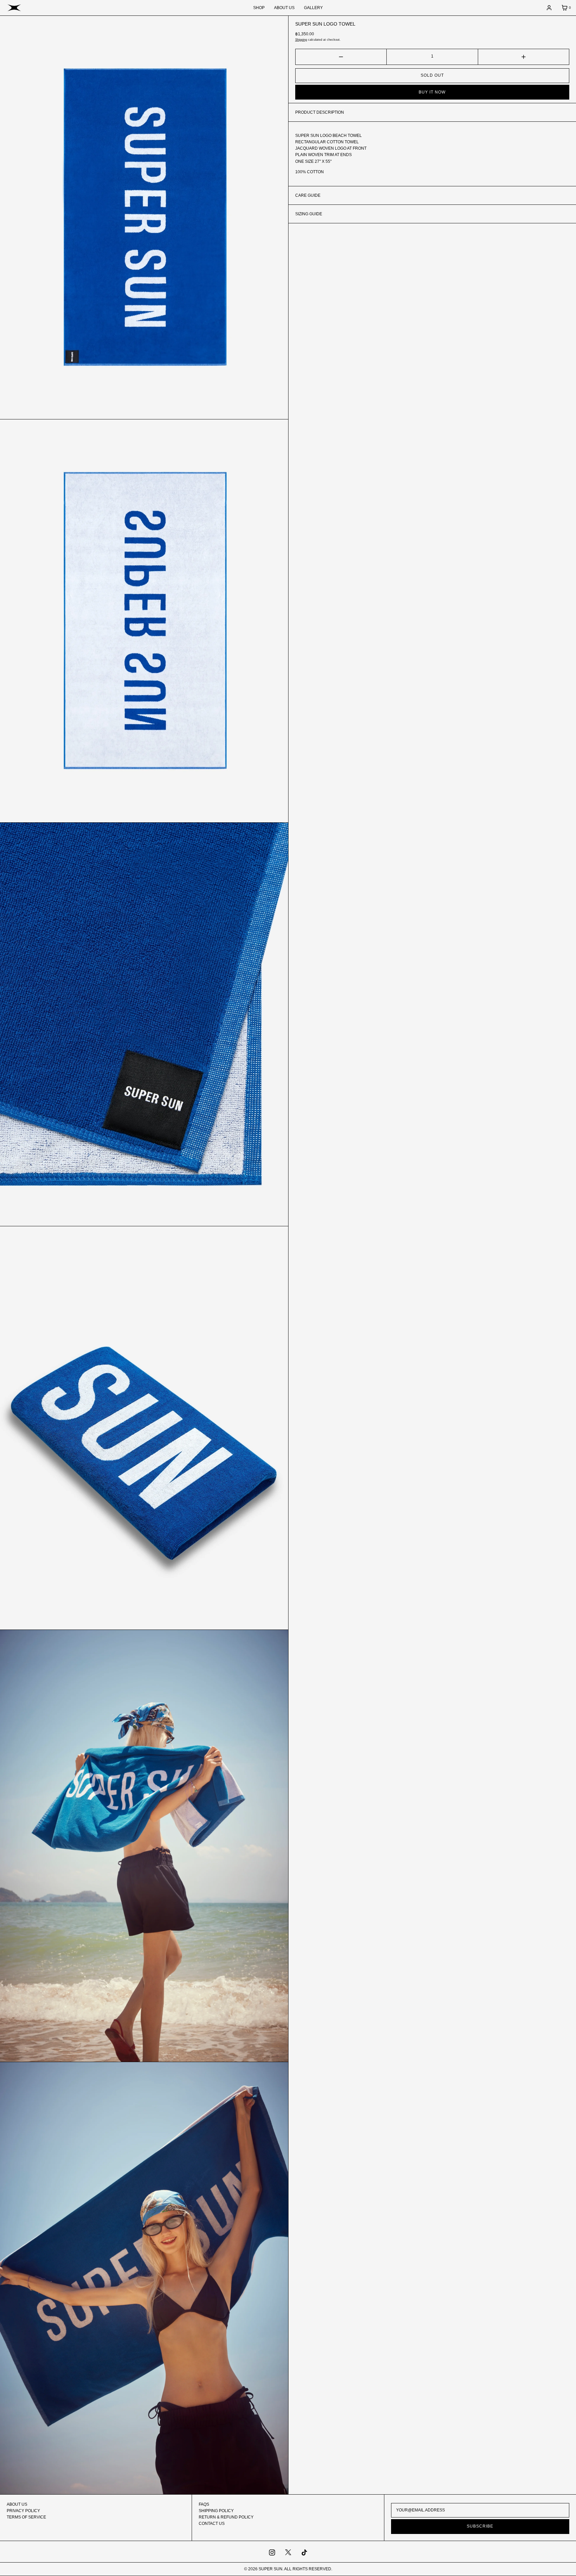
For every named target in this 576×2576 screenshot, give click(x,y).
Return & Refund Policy (226, 2517)
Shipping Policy (216, 2511)
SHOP (259, 8)
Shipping (301, 40)
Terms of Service (26, 2517)
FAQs (204, 2504)
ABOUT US (284, 8)
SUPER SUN (271, 2569)
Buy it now (432, 92)
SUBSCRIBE (480, 2526)
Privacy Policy (23, 2511)
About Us (17, 2504)
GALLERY (313, 8)
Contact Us (212, 2524)
